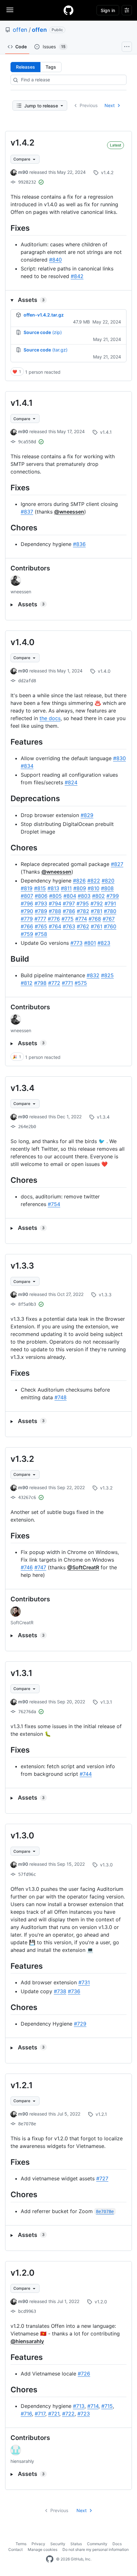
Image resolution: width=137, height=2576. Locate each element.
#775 (68, 919)
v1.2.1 (22, 2085)
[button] (68, 300)
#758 (41, 934)
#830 (119, 758)
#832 (93, 975)
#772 (54, 983)
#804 (70, 896)
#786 (69, 911)
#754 (54, 1204)
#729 (80, 2024)
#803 (84, 896)
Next (110, 105)
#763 (69, 926)
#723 (84, 2414)
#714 (93, 2406)
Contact (15, 2549)
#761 (97, 926)
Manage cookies (43, 2549)
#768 (95, 919)
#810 (94, 888)
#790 (27, 911)
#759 (27, 934)
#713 (79, 2406)
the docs (50, 718)
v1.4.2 (22, 143)
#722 (68, 2414)
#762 (83, 926)
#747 (40, 1567)
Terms (21, 2544)
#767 (109, 919)
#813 (53, 888)
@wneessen (69, 512)
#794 (55, 903)
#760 (110, 926)
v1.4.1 (22, 403)
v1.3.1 (22, 1673)
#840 (55, 260)
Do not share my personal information (96, 2549)
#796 (27, 903)
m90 (23, 172)
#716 (26, 2414)
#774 (81, 919)
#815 (40, 888)
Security (58, 2544)
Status (76, 2544)
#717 (40, 2414)
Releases (25, 67)
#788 (55, 911)
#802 (98, 896)
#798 (40, 983)
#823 (104, 943)
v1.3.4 (22, 1088)
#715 (107, 2406)
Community (97, 2544)
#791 (110, 903)
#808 (107, 888)
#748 (61, 1397)
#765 (41, 926)
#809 (80, 888)
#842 (77, 276)
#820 (108, 881)
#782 (83, 911)
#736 (74, 1991)
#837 (27, 512)
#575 (81, 983)
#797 (69, 903)
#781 (97, 911)
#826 (79, 881)
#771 (67, 983)
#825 (107, 975)
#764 (55, 926)
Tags (51, 67)
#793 (41, 903)
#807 (27, 896)
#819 (27, 888)
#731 (84, 1982)
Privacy (38, 2544)
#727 (102, 2178)
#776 (54, 919)
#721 (54, 2414)
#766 (27, 926)
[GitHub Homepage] (50, 2559)
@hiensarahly (27, 2341)
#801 (90, 943)
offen (20, 30)
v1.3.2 (22, 1459)
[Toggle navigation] (10, 10)
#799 (113, 896)
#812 (27, 983)
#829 (87, 815)
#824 (71, 782)
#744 (86, 1774)
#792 (97, 903)
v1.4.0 (22, 642)
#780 (110, 911)
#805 (55, 896)
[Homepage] (68, 10)
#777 (40, 919)
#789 (41, 911)
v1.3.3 (22, 1266)
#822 (94, 881)
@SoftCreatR (83, 1567)
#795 (83, 903)
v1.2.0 (22, 2273)
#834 (27, 766)
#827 (117, 864)
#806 (41, 896)
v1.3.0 (22, 1835)
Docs (117, 2544)
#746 (27, 1567)
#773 (76, 943)
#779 (27, 919)
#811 (66, 888)
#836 (79, 544)
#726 (84, 2374)
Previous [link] (89, 105)
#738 (60, 1991)
